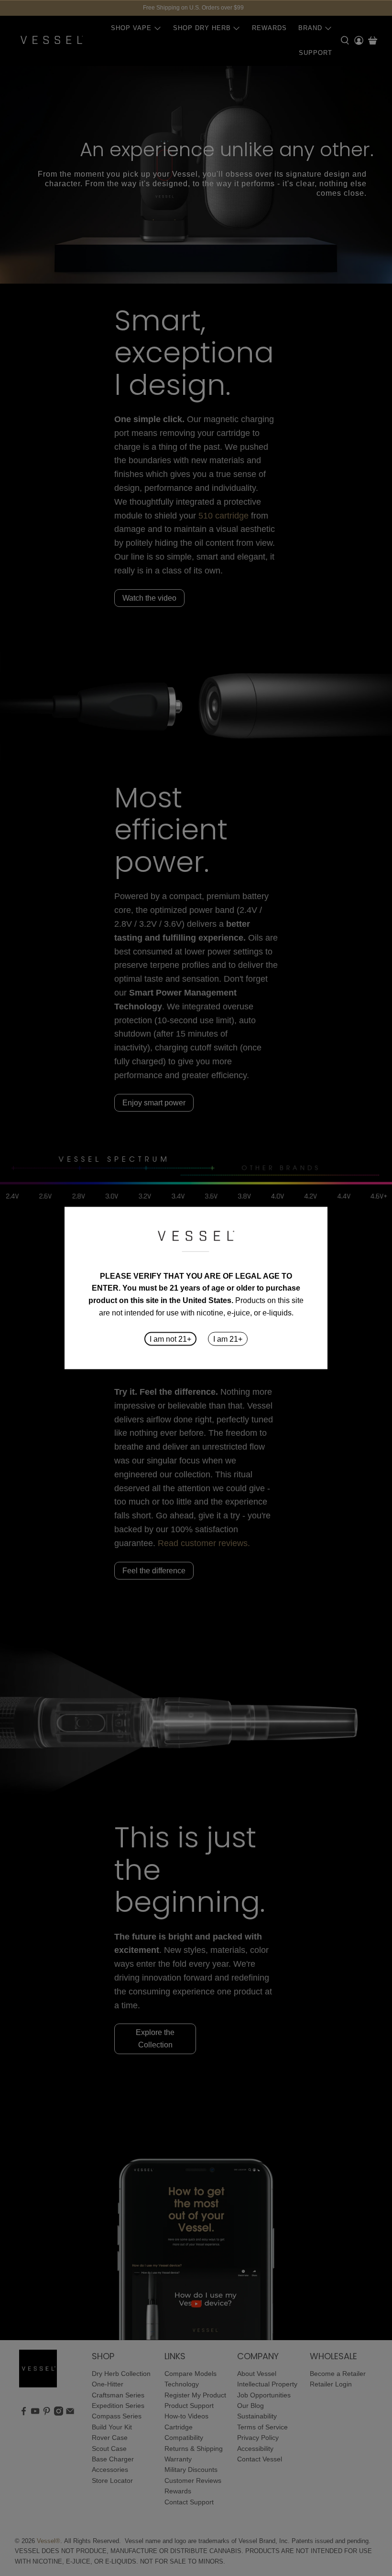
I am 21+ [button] (228, 1339)
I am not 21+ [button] (170, 1339)
